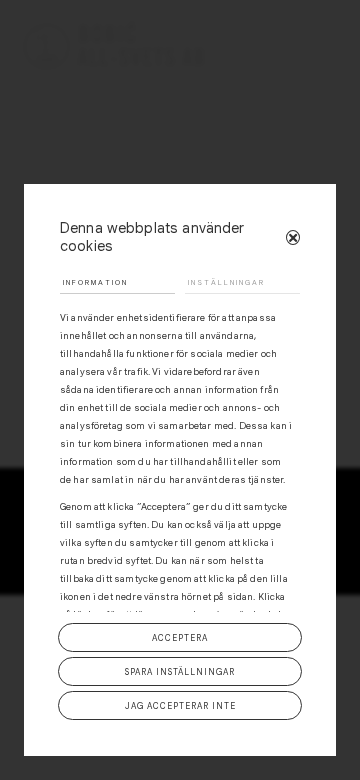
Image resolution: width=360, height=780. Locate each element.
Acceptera (180, 638)
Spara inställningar (180, 672)
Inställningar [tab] (226, 282)
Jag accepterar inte (180, 706)
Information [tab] (95, 282)
